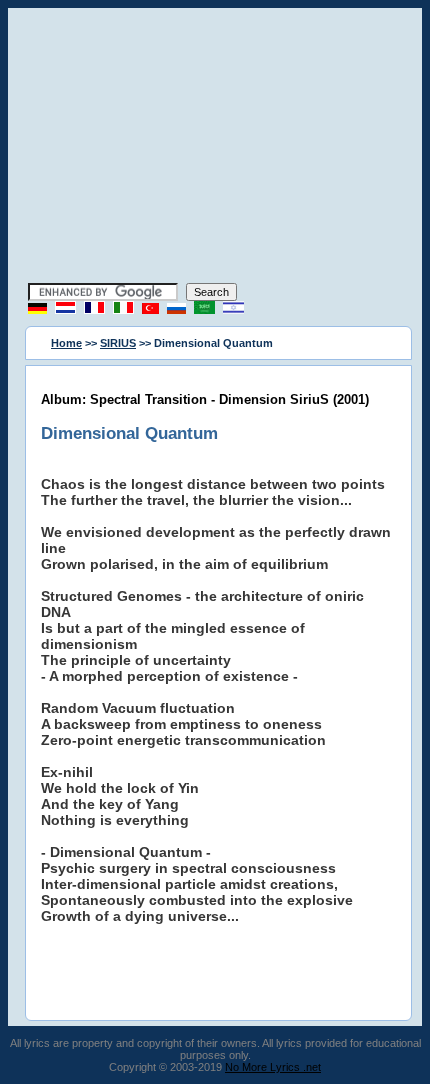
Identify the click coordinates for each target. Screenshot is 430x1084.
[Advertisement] (215, 148)
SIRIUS (118, 343)
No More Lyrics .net (273, 1067)
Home (66, 343)
